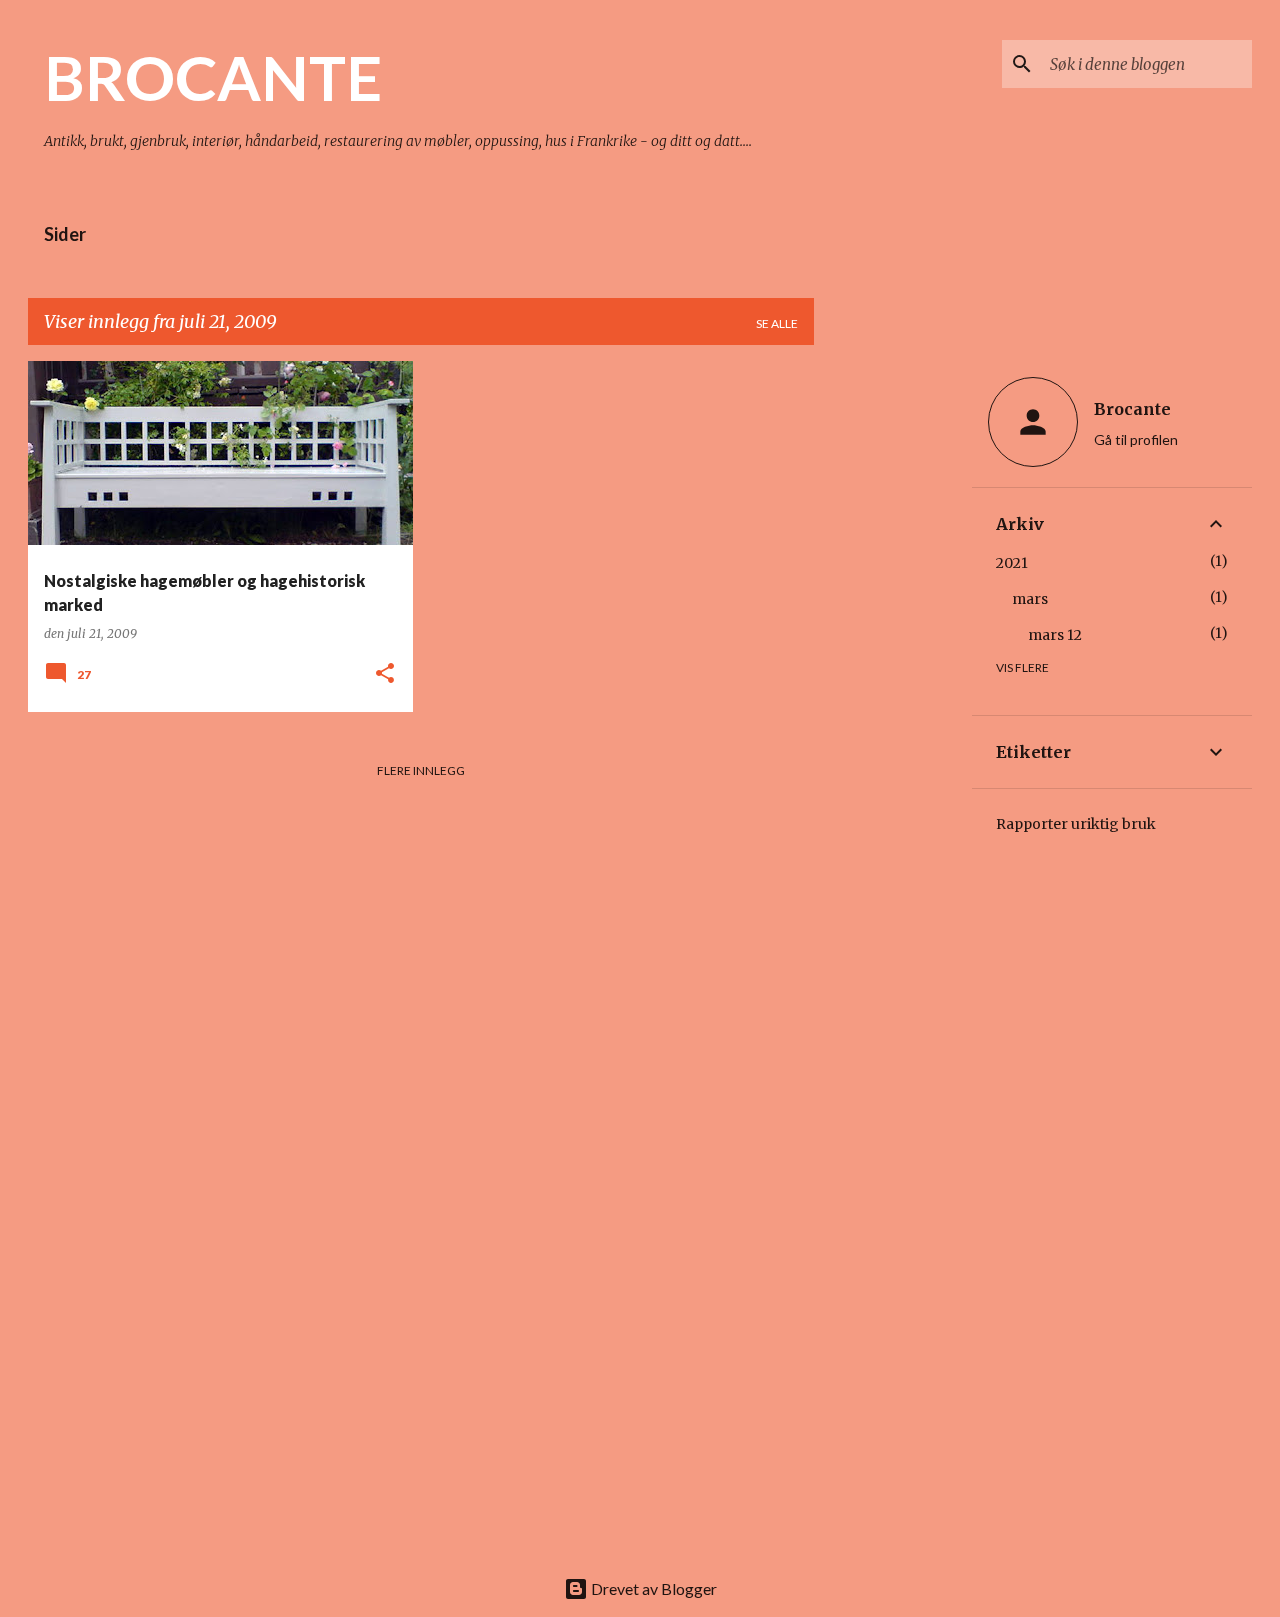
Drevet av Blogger (652, 1588)
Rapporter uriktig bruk (1076, 824)
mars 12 (1055, 635)
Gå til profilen (1136, 439)
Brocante (1132, 409)
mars (1030, 599)
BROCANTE (213, 77)
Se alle (777, 323)
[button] (385, 674)
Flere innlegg (421, 770)
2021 (1012, 563)
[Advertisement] (893, 661)
